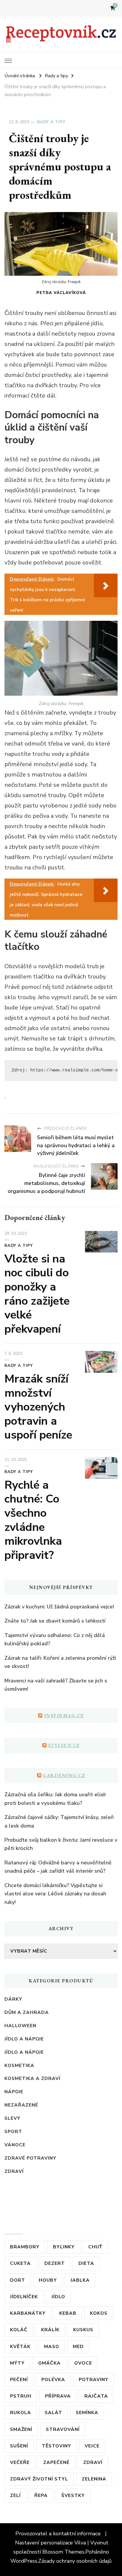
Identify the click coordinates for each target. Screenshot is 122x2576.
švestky (73, 2495)
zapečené (56, 2462)
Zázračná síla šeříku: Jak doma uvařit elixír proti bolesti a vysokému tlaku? (55, 1799)
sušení (19, 2446)
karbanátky (28, 2313)
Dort (18, 2280)
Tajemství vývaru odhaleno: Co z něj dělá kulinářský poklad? (55, 1639)
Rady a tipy (51, 122)
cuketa (20, 2263)
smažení (21, 2429)
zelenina (94, 2479)
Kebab (68, 2313)
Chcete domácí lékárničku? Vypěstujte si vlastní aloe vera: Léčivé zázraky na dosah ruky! (55, 1894)
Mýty (17, 2363)
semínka (87, 2412)
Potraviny (94, 2379)
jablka (80, 2280)
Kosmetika (19, 2065)
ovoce (83, 2363)
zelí (15, 2495)
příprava (58, 2396)
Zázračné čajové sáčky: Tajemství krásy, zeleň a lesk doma (59, 1821)
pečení (19, 2379)
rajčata (96, 2396)
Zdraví (14, 2171)
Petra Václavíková (61, 293)
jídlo (58, 2297)
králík (50, 2330)
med (78, 2346)
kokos (99, 2313)
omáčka (49, 2363)
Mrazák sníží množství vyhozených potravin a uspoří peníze (38, 1407)
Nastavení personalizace (44, 2543)
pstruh (21, 2396)
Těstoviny (56, 2446)
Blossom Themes (63, 2552)
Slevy (12, 2118)
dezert (55, 2263)
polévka (53, 2379)
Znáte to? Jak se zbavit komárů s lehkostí (55, 1621)
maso (52, 2346)
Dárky (13, 1999)
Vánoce (15, 2145)
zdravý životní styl (39, 2479)
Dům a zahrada (27, 2012)
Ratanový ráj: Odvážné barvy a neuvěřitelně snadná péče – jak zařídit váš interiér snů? (58, 1867)
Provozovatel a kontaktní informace (59, 2534)
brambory (25, 2247)
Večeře (20, 2462)
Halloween (20, 2026)
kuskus (83, 2330)
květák (20, 2346)
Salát (53, 2412)
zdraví (93, 2462)
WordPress (24, 2561)
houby (48, 2280)
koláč (19, 2330)
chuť (95, 2247)
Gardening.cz (64, 1775)
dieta (86, 2263)
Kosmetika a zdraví (32, 2078)
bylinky (64, 2247)
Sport (13, 2131)
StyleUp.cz (64, 1745)
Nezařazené (21, 2105)
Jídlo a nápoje (24, 2039)
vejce (92, 2446)
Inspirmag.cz (64, 1716)
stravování (63, 2429)
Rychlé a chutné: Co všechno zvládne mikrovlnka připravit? (33, 1520)
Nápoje (14, 2092)
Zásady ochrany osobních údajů (75, 2561)
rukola (21, 2412)
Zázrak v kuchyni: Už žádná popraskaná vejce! (59, 1607)
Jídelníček (24, 2297)
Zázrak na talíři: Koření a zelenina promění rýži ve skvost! (60, 1662)
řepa (41, 2495)
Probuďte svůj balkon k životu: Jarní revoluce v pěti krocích (61, 1844)
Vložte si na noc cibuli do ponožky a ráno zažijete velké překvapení (37, 1294)
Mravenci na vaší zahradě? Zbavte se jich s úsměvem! (56, 1685)
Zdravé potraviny (30, 2158)
